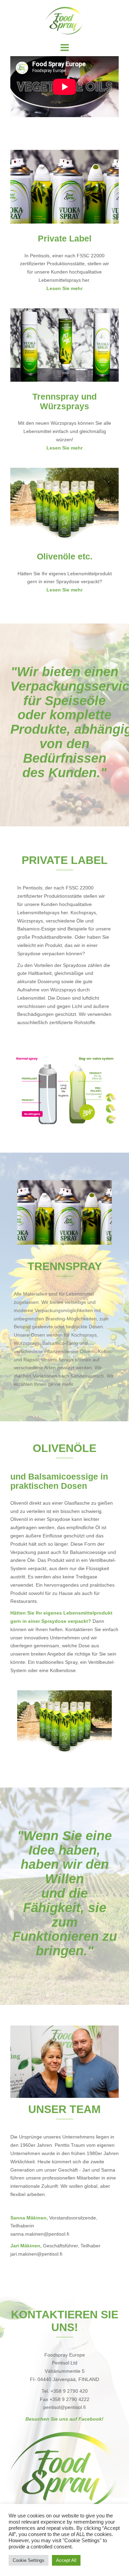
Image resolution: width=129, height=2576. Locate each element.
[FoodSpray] (64, 20)
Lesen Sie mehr (64, 288)
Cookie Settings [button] (29, 2560)
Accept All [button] (66, 2560)
